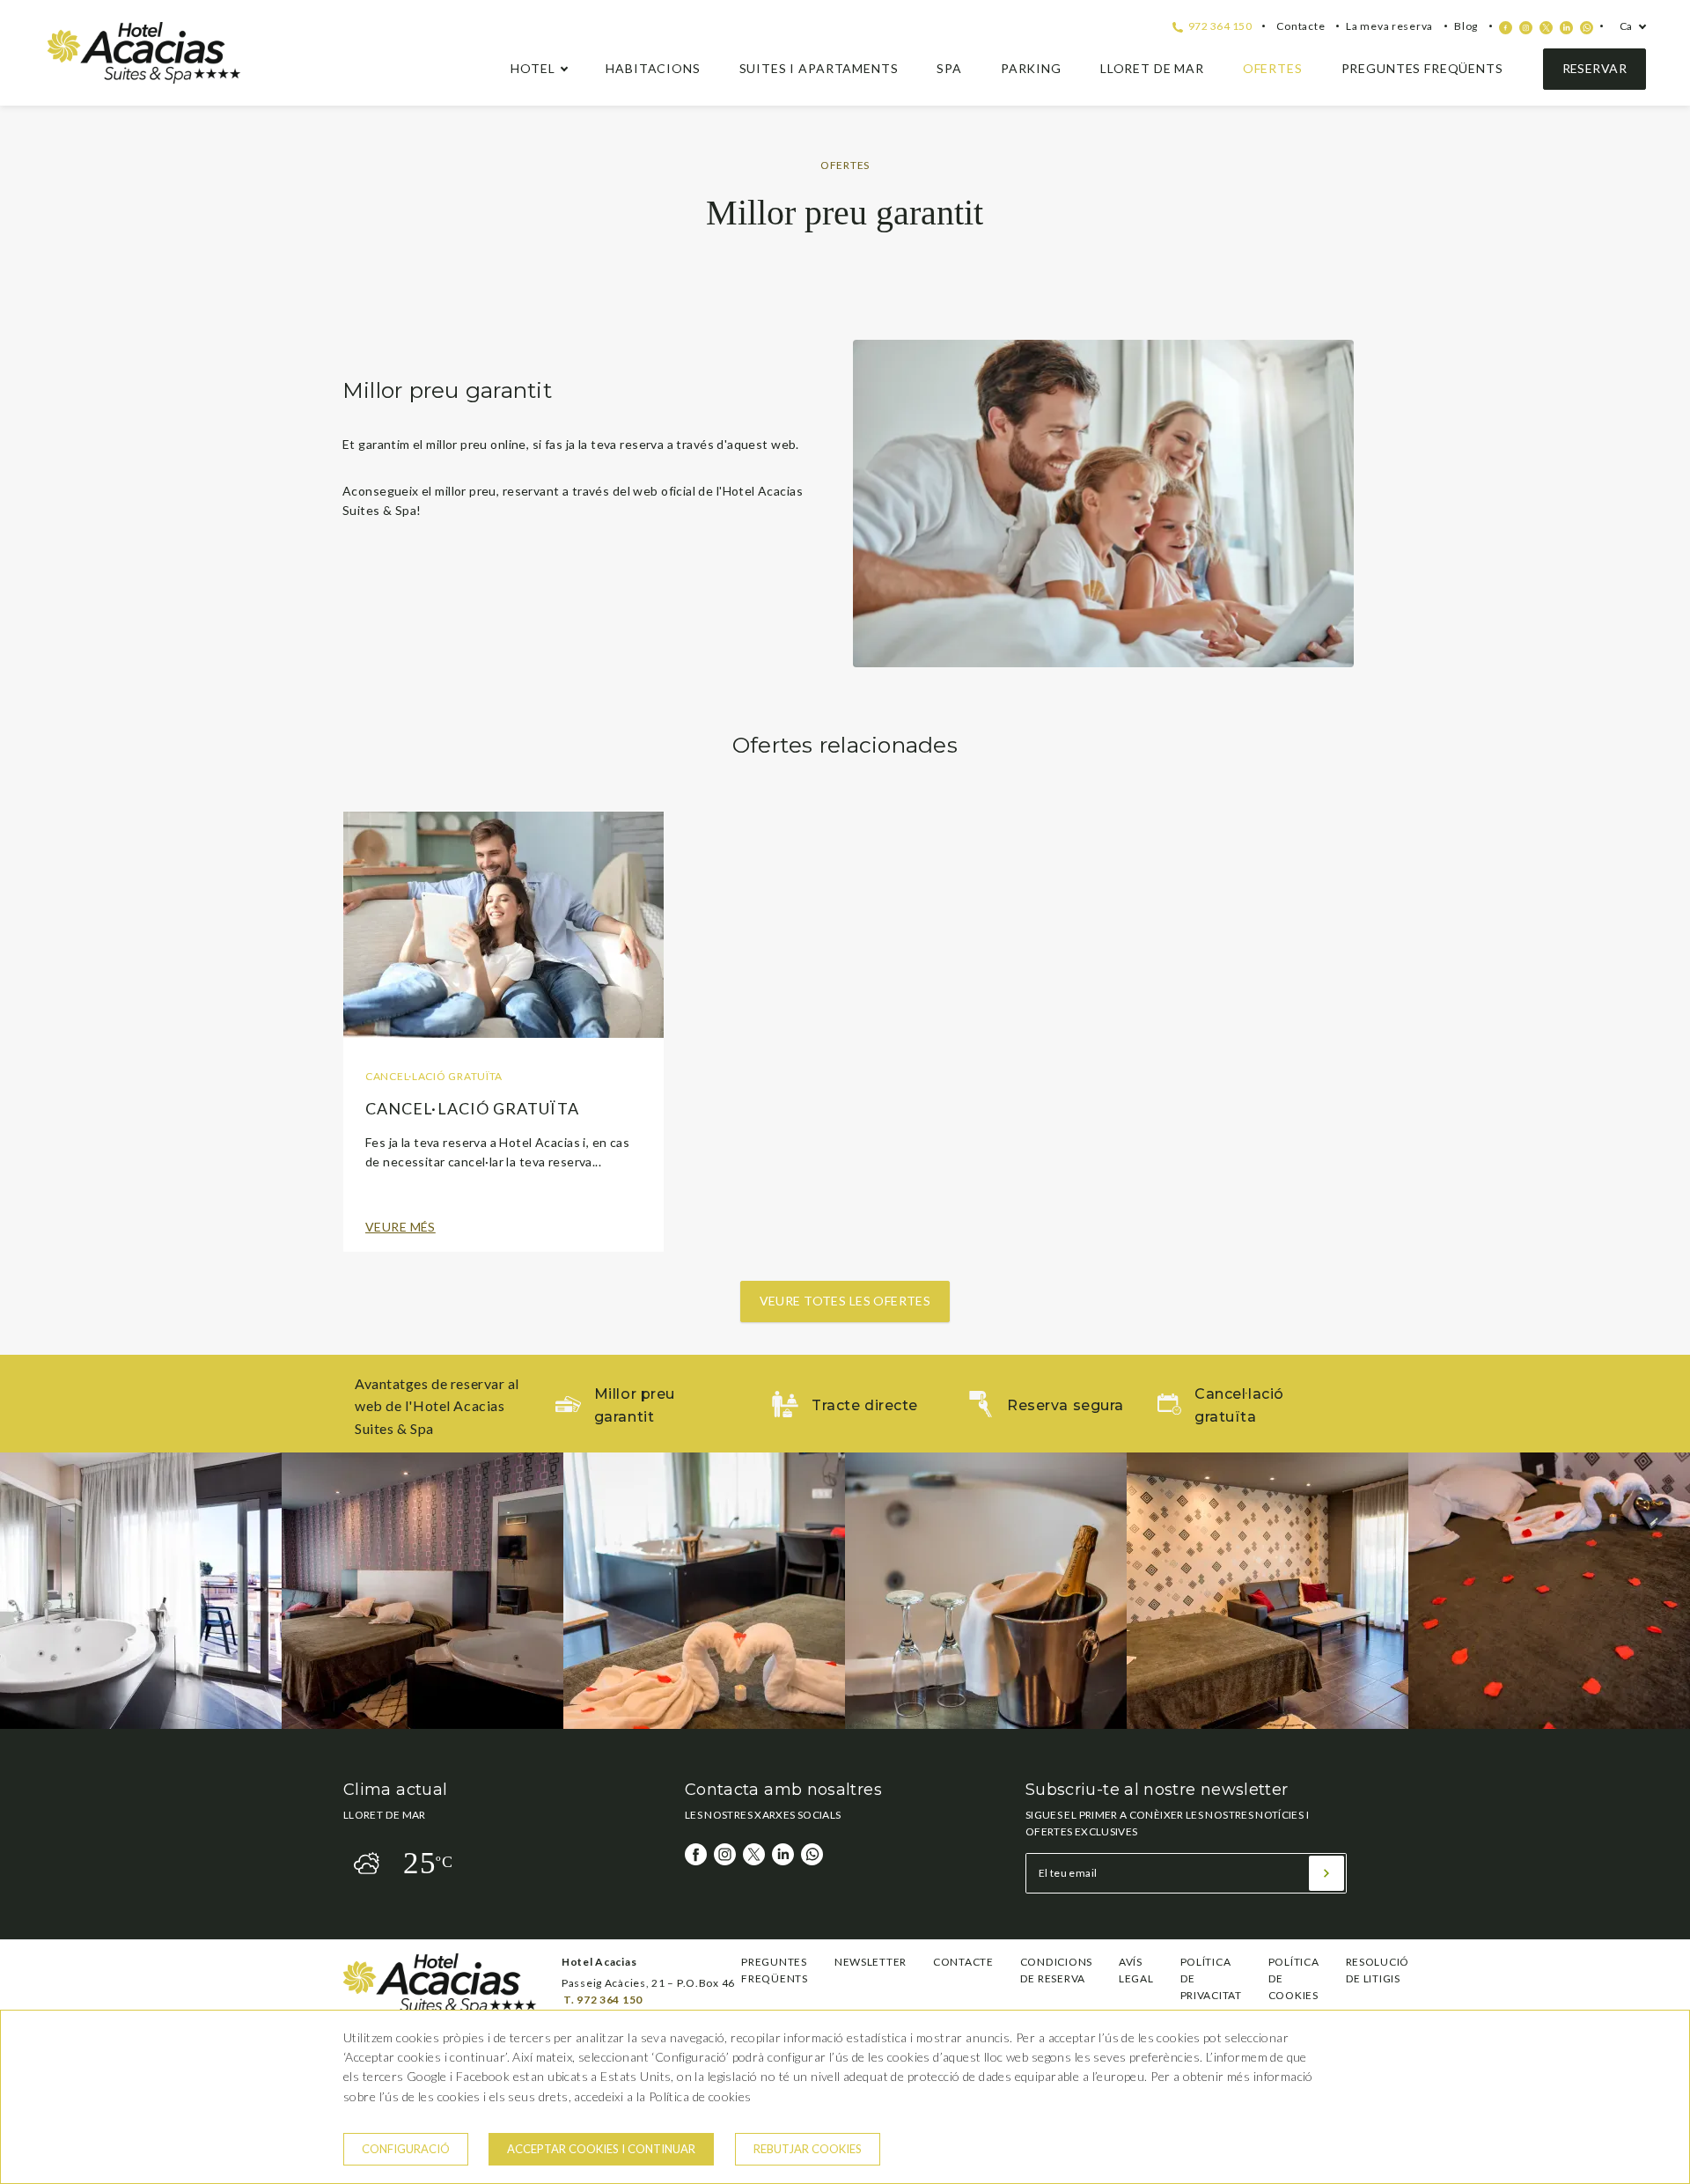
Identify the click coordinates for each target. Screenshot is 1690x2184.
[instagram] (1526, 28)
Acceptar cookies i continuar (601, 2149)
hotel (533, 68)
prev (26, 1591)
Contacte (1301, 26)
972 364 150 (1219, 26)
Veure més (400, 1227)
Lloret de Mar (1152, 68)
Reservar (1594, 68)
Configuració (406, 2149)
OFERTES (845, 165)
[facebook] (1506, 28)
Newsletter (871, 1962)
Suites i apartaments (819, 68)
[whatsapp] (1587, 28)
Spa (949, 68)
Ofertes (1273, 68)
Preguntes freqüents (1422, 68)
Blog (1466, 26)
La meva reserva (1389, 26)
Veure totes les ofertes (845, 1301)
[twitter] (1546, 28)
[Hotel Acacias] (144, 79)
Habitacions (653, 68)
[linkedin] (1566, 28)
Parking (1031, 68)
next (1664, 1591)
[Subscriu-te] (1326, 1873)
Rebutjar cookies (808, 2149)
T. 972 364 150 (603, 2000)
